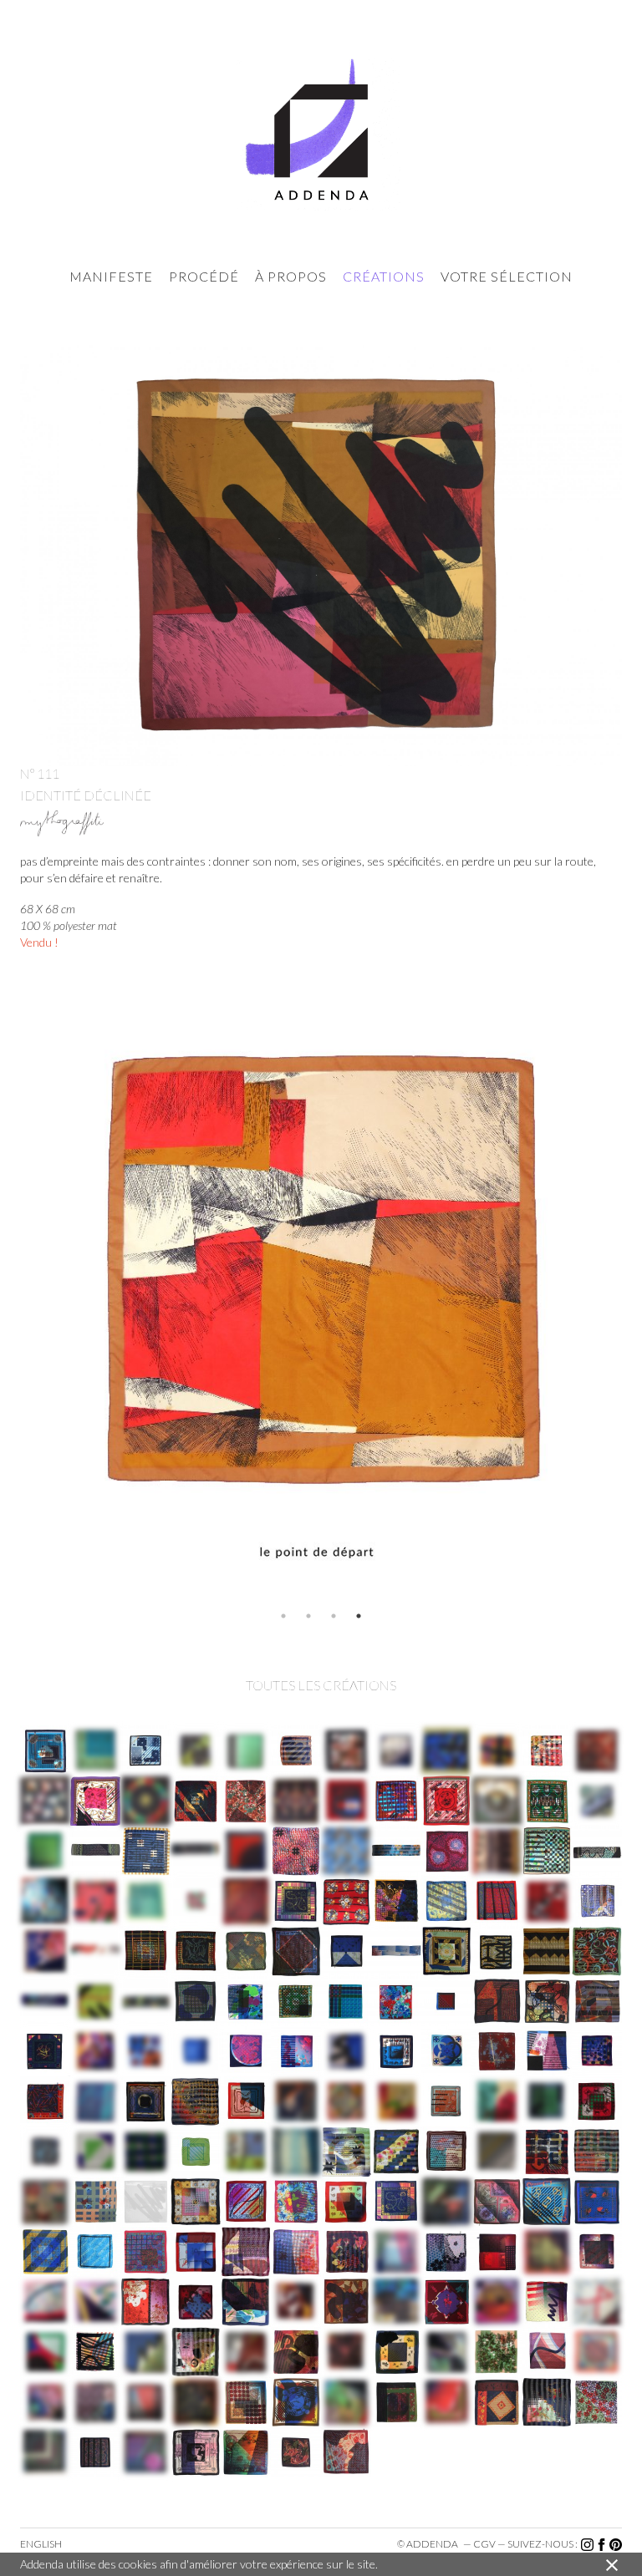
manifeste (111, 276)
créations (384, 276)
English (41, 2544)
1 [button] (283, 1616)
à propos (291, 276)
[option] (321, 1303)
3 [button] (334, 1616)
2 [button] (308, 1616)
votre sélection (507, 276)
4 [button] (359, 1616)
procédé (204, 276)
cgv (484, 2544)
